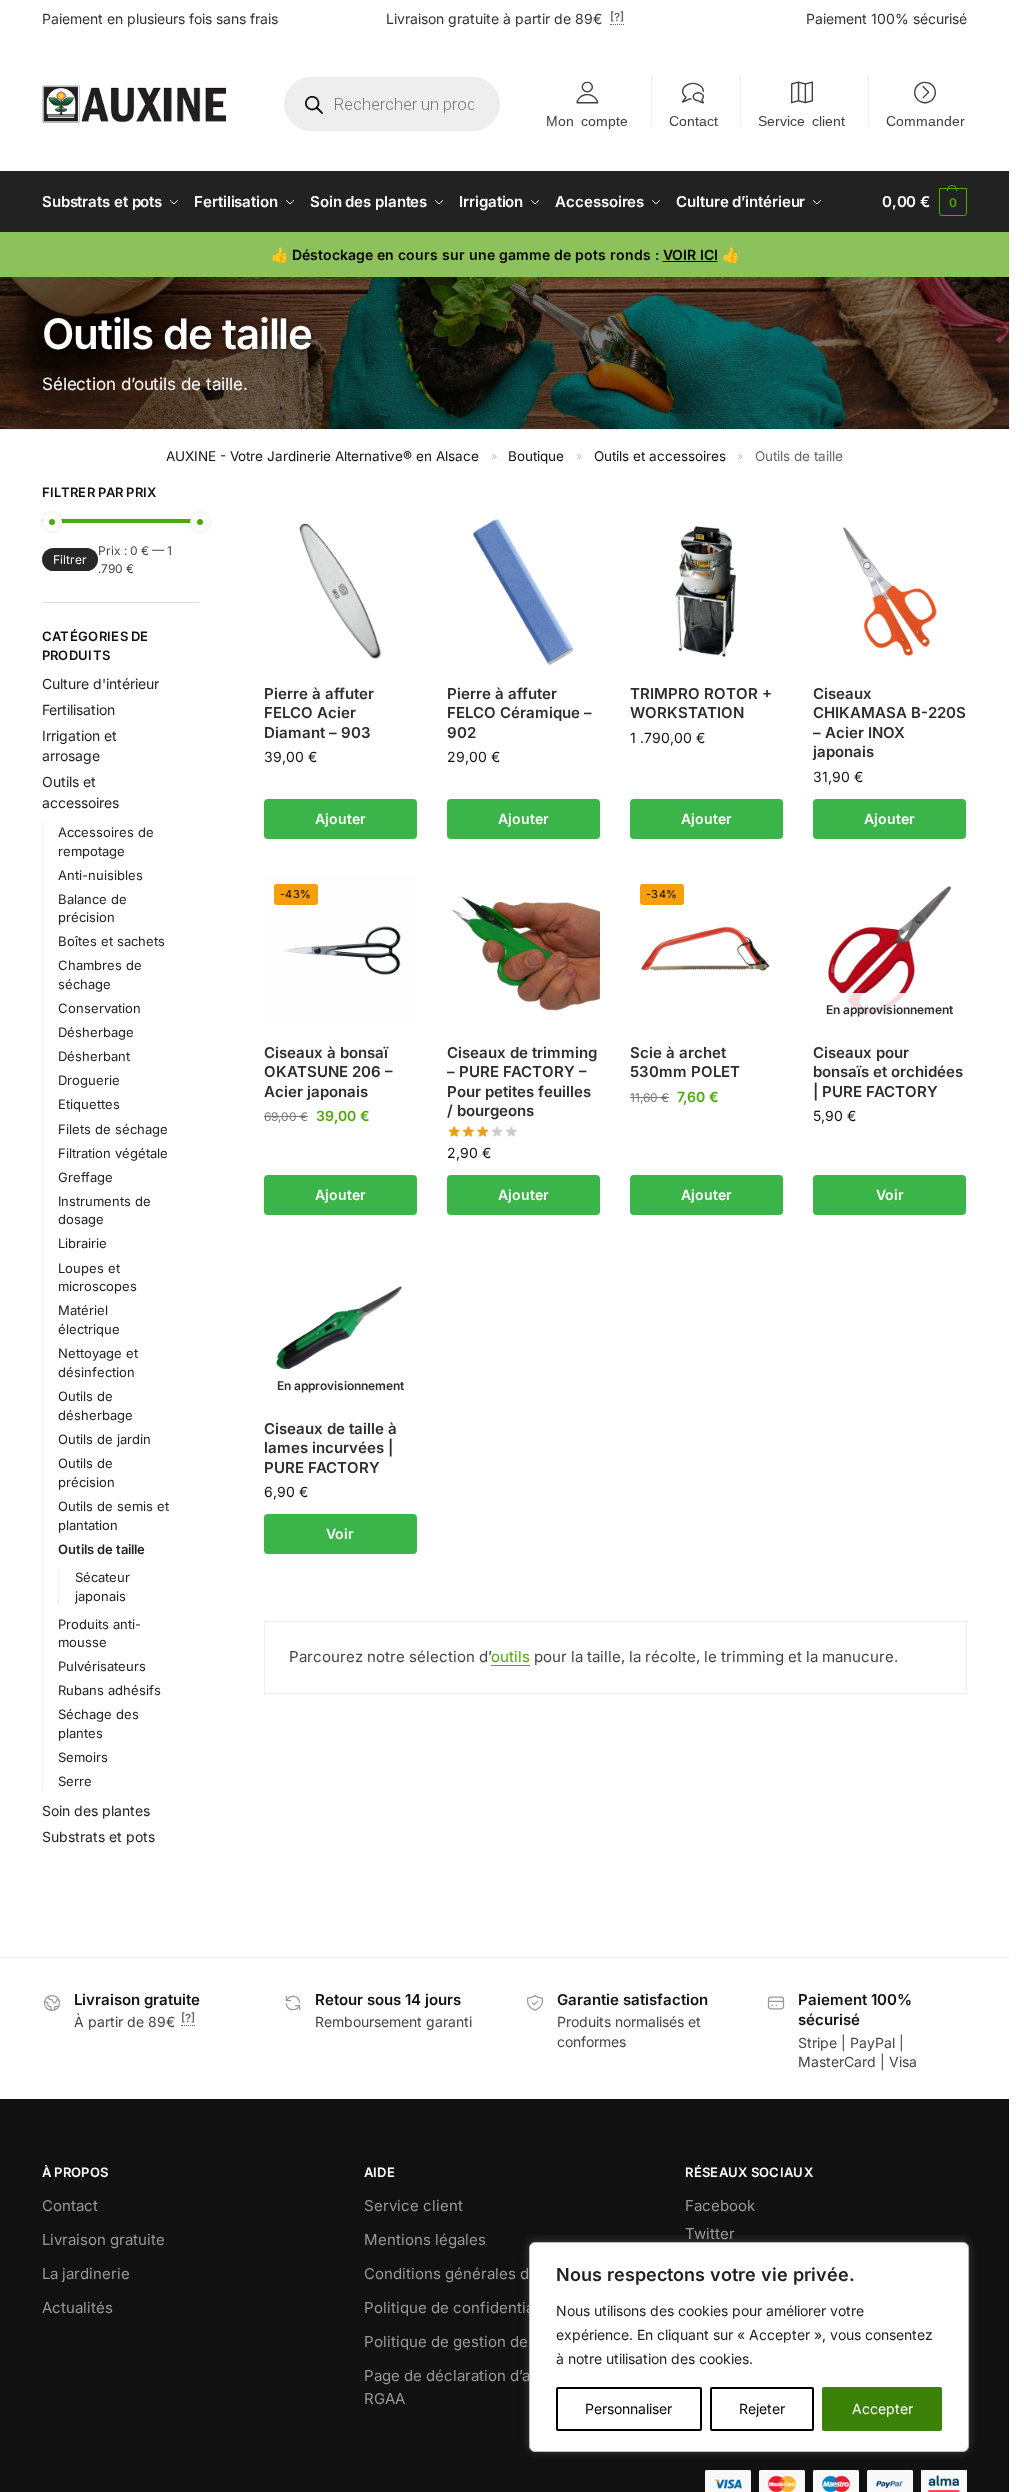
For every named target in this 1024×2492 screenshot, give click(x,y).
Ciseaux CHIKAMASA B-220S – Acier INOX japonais (889, 723)
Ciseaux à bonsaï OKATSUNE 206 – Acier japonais (328, 1072)
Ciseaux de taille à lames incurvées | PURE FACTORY (330, 1448)
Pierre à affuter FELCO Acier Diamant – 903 (319, 713)
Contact (693, 120)
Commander (925, 120)
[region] (749, 2347)
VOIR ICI (690, 254)
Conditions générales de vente (473, 2273)
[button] (924, 202)
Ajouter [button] (340, 818)
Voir (890, 1194)
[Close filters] (205, 495)
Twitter (710, 2233)
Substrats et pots (98, 1836)
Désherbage (96, 1032)
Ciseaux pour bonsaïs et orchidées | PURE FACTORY (888, 1072)
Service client (801, 120)
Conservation (99, 1008)
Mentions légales (425, 2239)
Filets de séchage (113, 1129)
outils (510, 1656)
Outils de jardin (104, 1439)
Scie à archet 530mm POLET (685, 1062)
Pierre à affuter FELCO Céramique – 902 (519, 713)
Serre (75, 1781)
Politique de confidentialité (460, 2307)
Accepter (882, 2408)
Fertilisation (78, 709)
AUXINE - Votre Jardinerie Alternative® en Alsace (322, 456)
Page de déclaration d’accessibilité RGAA (488, 2387)
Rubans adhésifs (109, 1690)
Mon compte (587, 120)
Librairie (82, 1243)
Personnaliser (628, 2408)
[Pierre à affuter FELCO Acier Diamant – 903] (340, 591)
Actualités (77, 2307)
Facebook (720, 2205)
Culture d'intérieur (100, 683)
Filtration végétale (113, 1153)
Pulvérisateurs (102, 1666)
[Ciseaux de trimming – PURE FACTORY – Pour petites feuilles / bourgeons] (523, 950)
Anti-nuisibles (100, 875)
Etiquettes (89, 1104)
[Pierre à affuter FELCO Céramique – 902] (523, 591)
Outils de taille (101, 1549)
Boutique (536, 456)
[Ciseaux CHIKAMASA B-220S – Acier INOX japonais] (889, 591)
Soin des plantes (96, 1810)
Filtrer (70, 559)
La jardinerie (86, 2273)
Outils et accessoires (660, 456)
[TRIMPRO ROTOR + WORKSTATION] (706, 591)
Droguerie (89, 1080)
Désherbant (94, 1056)
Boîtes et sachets (111, 941)
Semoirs (83, 1757)
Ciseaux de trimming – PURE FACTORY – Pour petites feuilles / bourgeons (522, 1082)
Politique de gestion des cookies (480, 2341)
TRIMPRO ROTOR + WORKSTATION (701, 703)
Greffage (85, 1177)
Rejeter (762, 2408)
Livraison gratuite (103, 2239)
